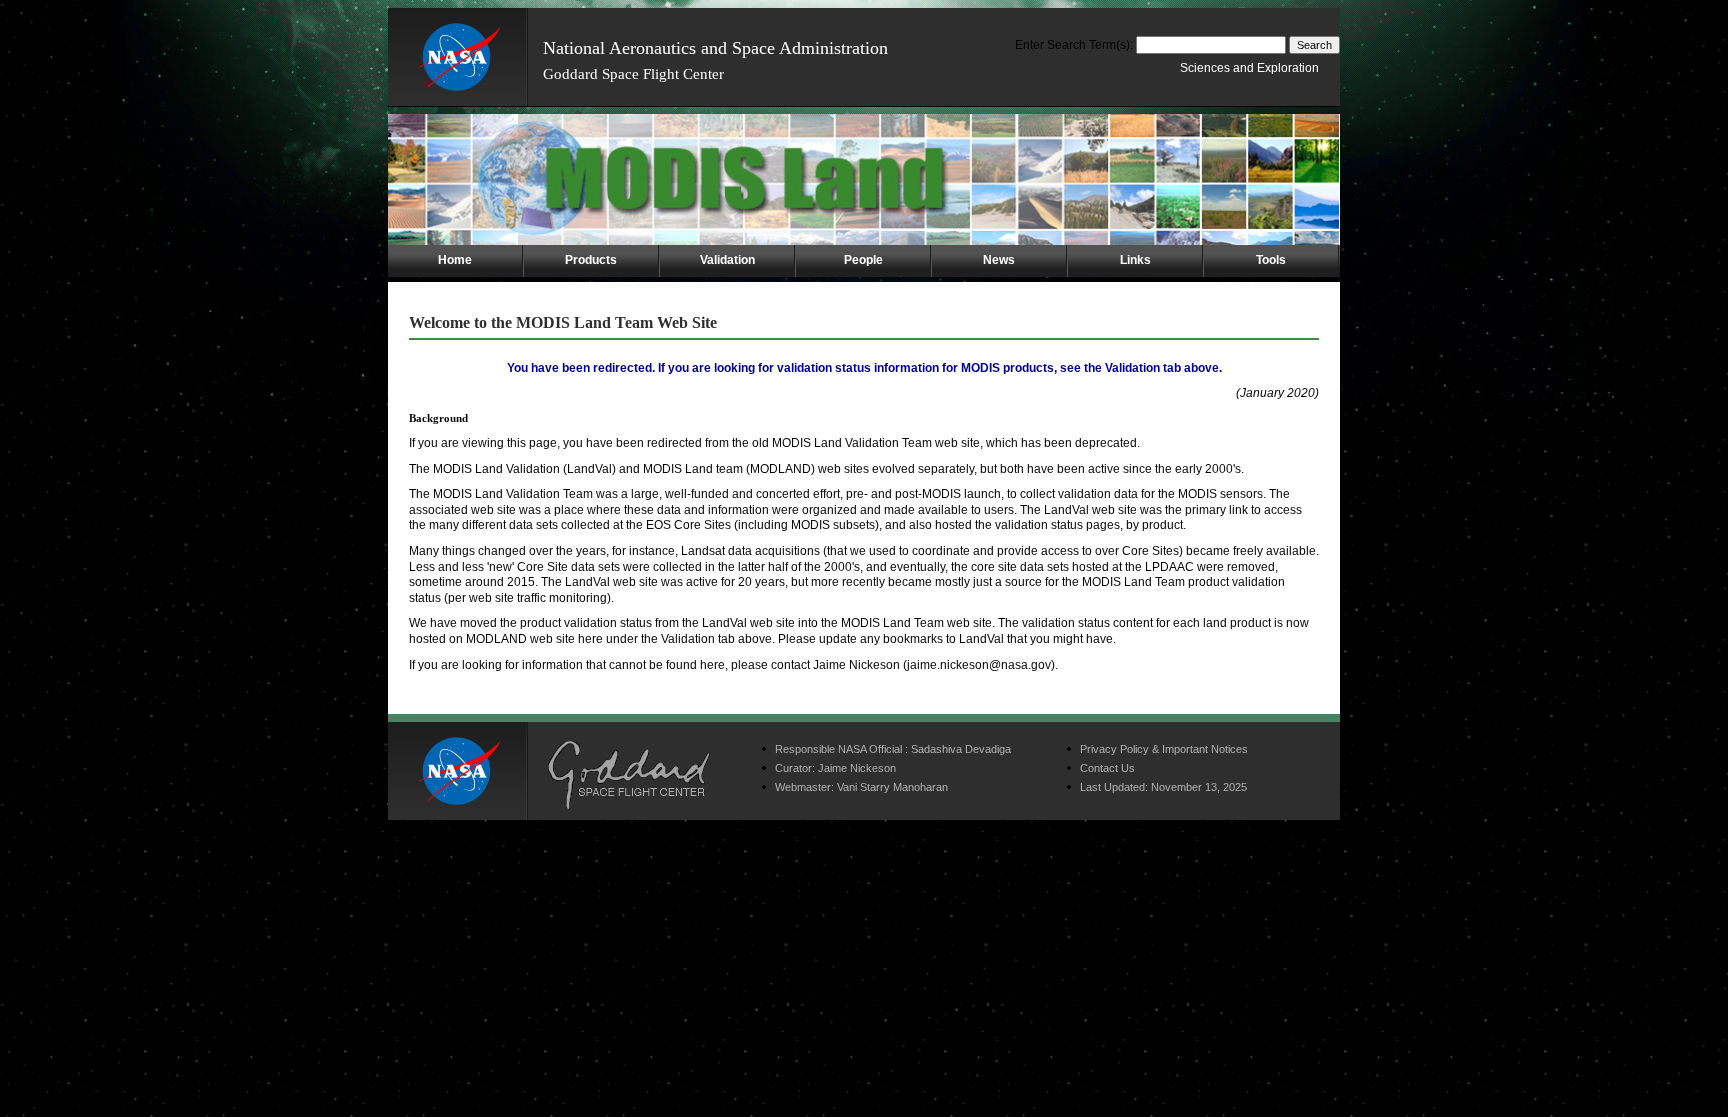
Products (591, 260)
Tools (1271, 260)
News (999, 260)
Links (1135, 260)
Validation (727, 260)
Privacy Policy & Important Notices (1164, 749)
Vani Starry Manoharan (892, 787)
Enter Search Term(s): (1074, 45)
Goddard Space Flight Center (633, 74)
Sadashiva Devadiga (961, 749)
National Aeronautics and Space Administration (715, 48)
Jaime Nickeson (857, 768)
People (863, 260)
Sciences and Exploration (1249, 68)
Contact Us (1107, 768)
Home (455, 260)
